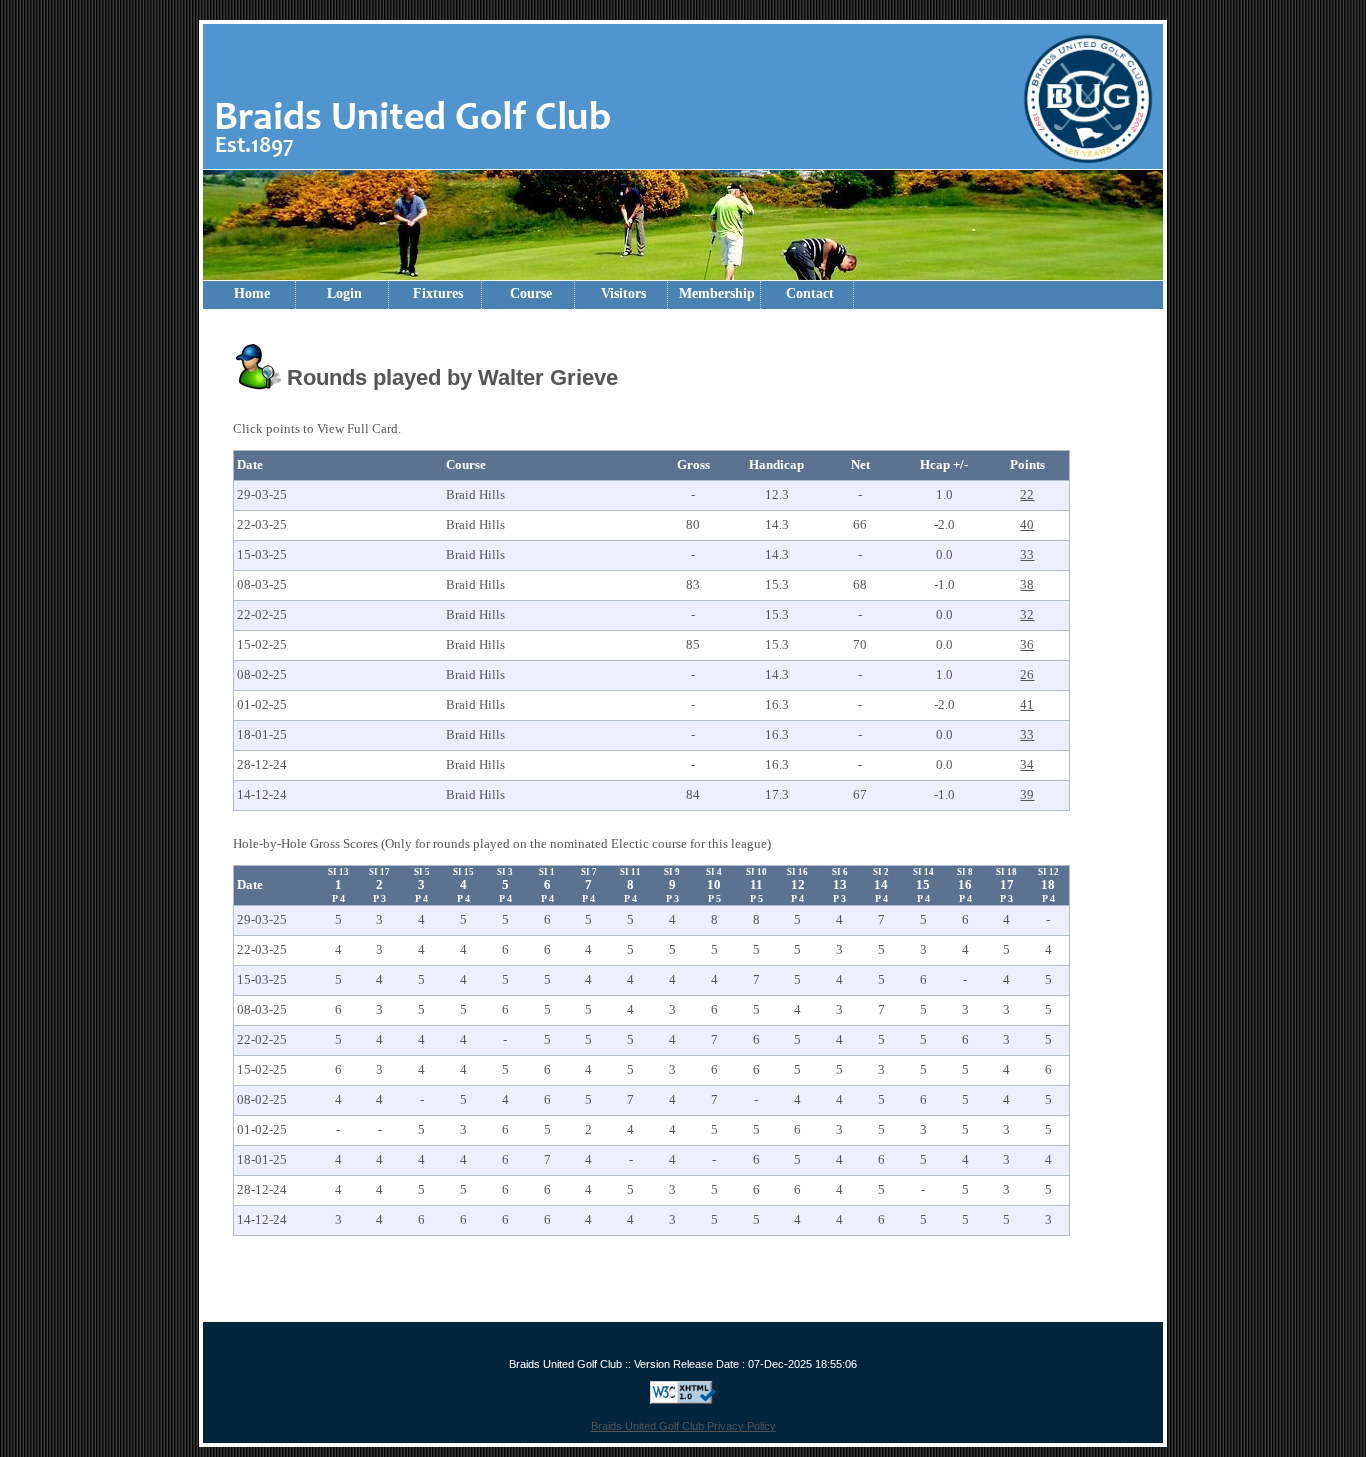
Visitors (623, 293)
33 (1027, 554)
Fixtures (438, 293)
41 (1027, 704)
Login (344, 293)
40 (1027, 524)
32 (1027, 614)
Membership (717, 293)
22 (1027, 494)
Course (531, 293)
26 (1027, 674)
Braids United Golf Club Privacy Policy (683, 1426)
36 (1027, 644)
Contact (810, 293)
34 (1027, 764)
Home (252, 293)
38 (1027, 584)
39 (1027, 794)
